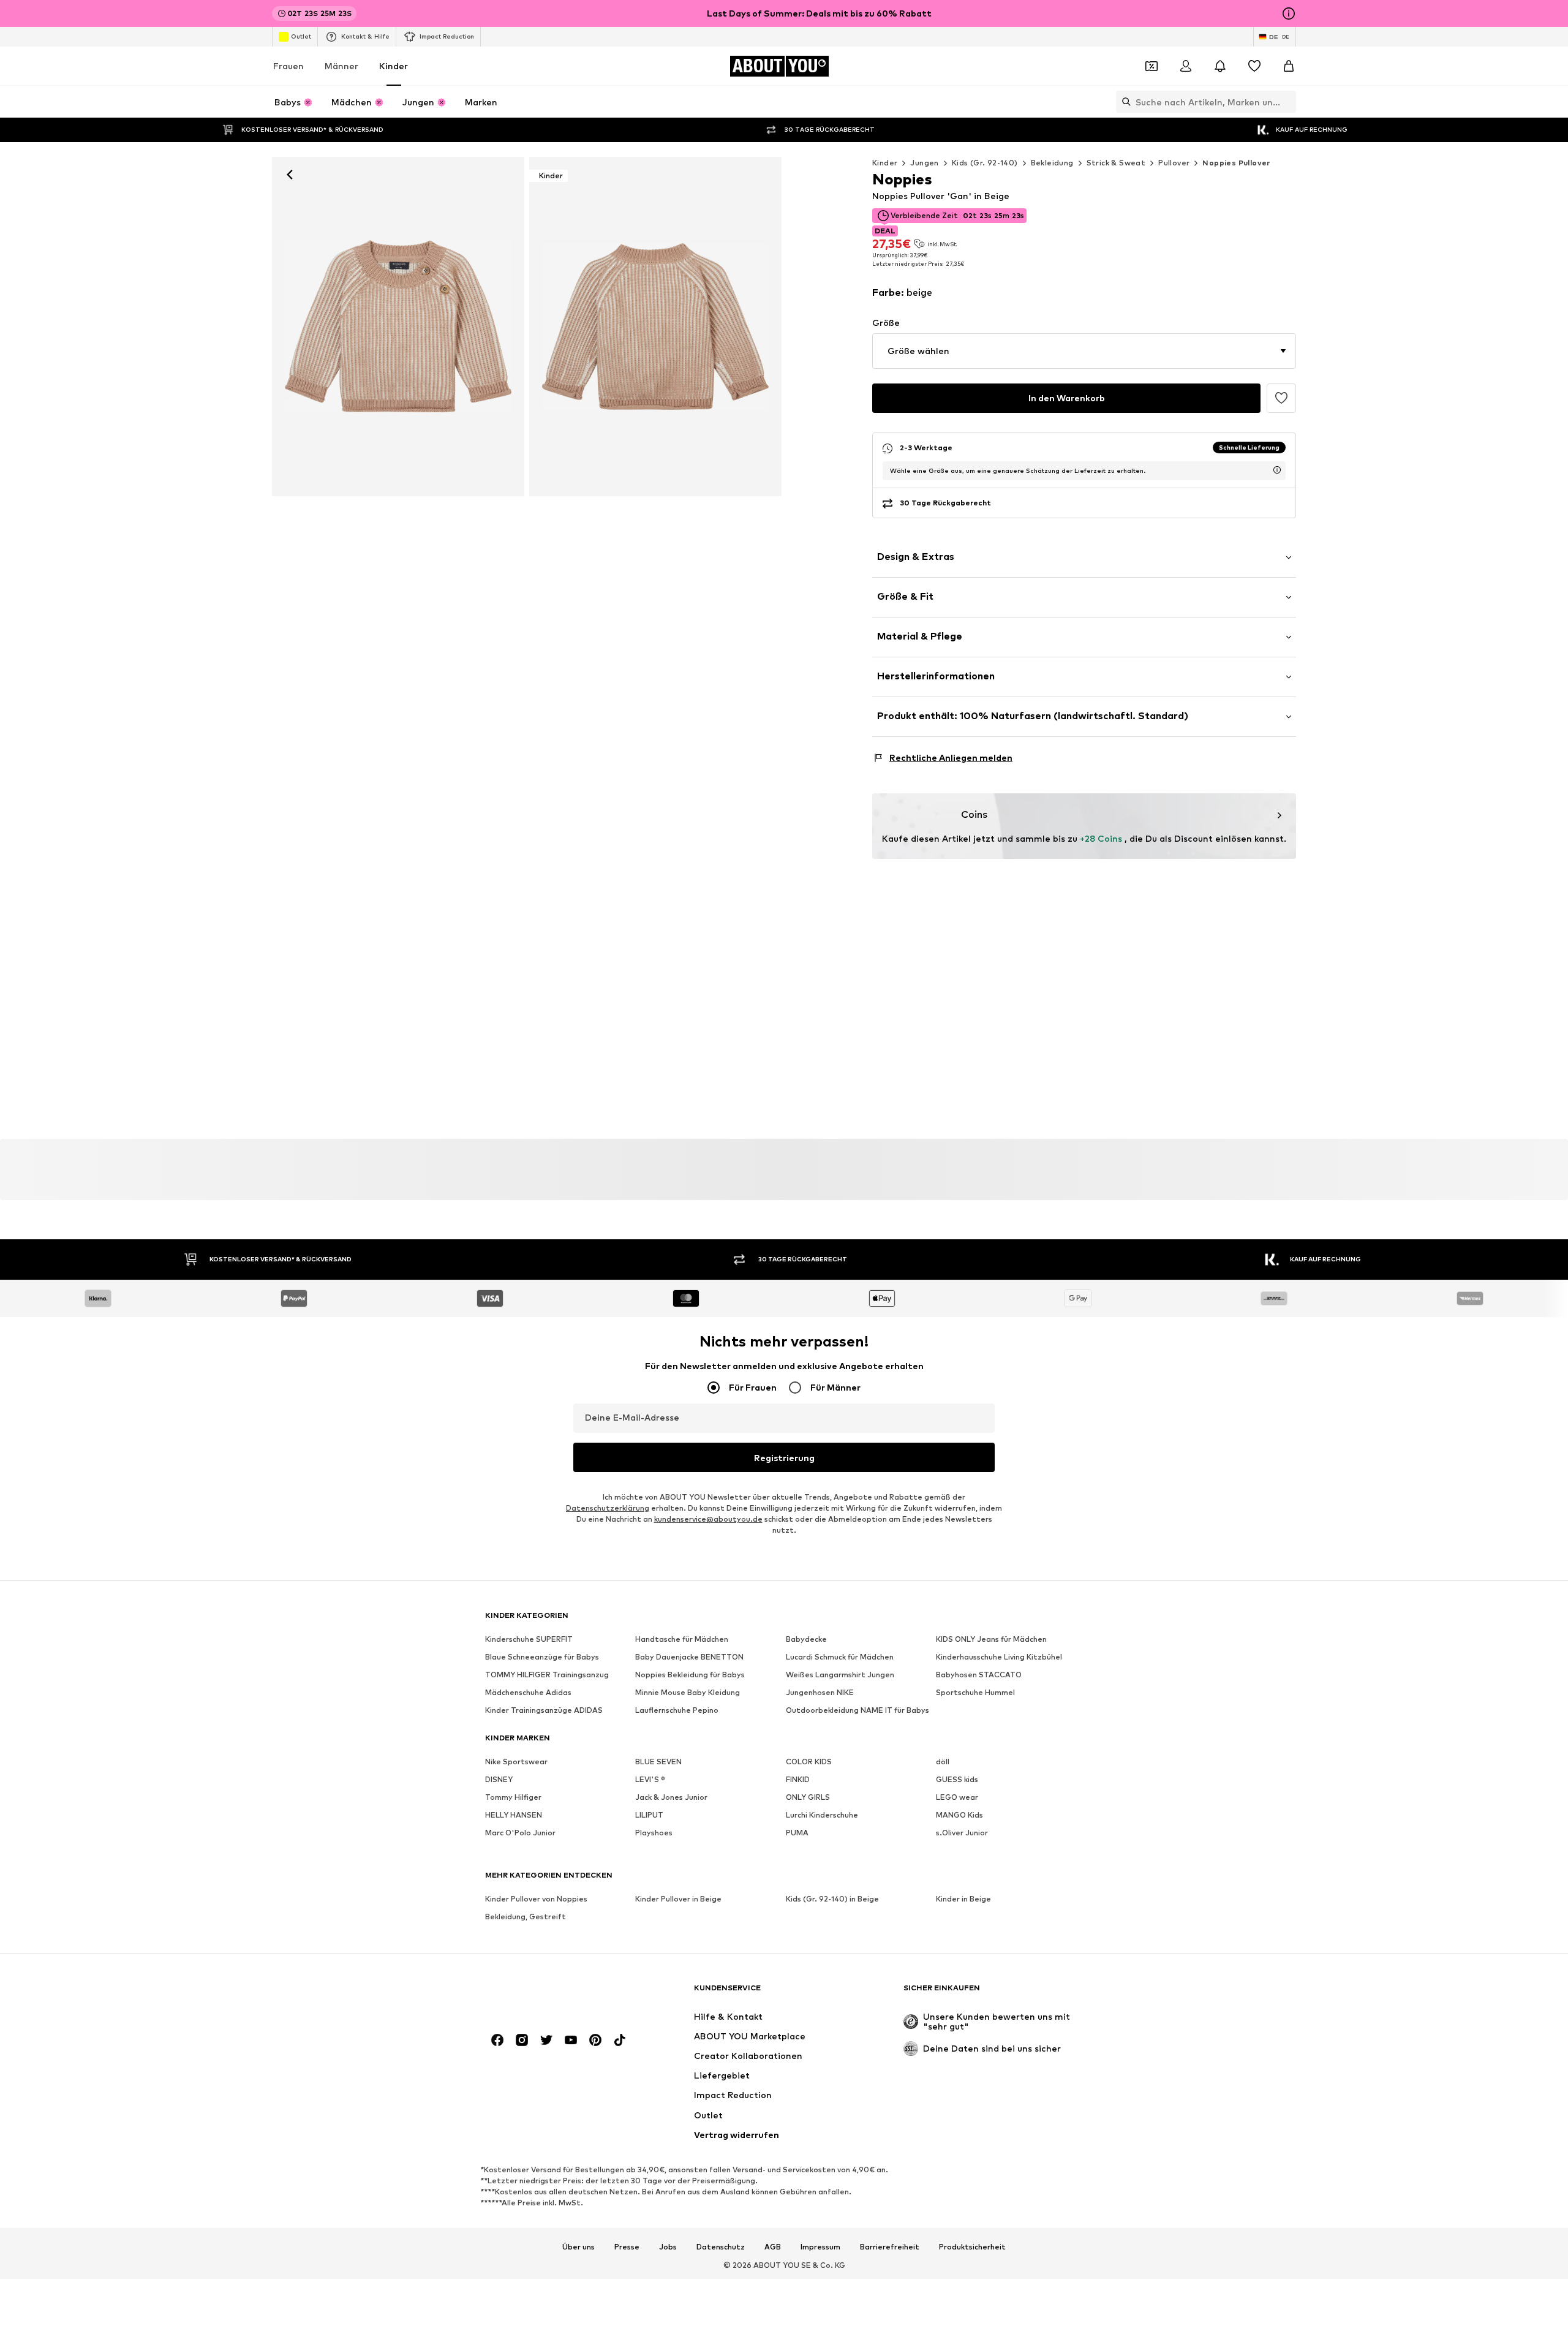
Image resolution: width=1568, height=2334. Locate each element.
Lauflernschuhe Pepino (677, 1711)
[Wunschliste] (1254, 66)
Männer (341, 66)
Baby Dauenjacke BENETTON (689, 1657)
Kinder (394, 66)
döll (943, 1762)
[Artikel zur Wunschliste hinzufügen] (1281, 398)
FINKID (798, 1780)
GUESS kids (957, 1780)
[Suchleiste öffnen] (1123, 102)
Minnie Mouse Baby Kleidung (688, 1693)
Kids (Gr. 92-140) (985, 163)
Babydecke (806, 1640)
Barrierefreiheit (890, 2247)
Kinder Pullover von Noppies (536, 1899)
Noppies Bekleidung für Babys (690, 1675)
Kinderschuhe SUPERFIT (529, 1640)
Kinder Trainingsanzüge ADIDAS (544, 1711)
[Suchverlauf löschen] (1287, 102)
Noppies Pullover (1236, 163)
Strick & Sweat (1116, 163)
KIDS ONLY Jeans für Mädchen (991, 1640)
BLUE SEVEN (658, 1762)
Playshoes (654, 1833)
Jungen (924, 163)
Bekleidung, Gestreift (526, 1917)
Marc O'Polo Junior (520, 1833)
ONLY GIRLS (808, 1798)
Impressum (820, 2247)
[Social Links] (497, 2041)
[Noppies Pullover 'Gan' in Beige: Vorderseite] (398, 327)
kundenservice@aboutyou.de (708, 1520)
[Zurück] (290, 175)
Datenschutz (721, 2247)
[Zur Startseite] (552, 1994)
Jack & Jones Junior (671, 1798)
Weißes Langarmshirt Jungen (840, 1675)
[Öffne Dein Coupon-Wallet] (1151, 66)
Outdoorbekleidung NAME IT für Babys (858, 1711)
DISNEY (499, 1780)
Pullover (1174, 163)
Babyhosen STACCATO (979, 1675)
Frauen (288, 66)
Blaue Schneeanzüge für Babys (542, 1657)
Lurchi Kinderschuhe (822, 1815)
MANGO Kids (959, 1815)
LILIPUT (649, 1815)
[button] (1084, 351)
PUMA (797, 1833)
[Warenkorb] (1289, 66)
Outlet (301, 36)
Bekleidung (1052, 163)
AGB (773, 2247)
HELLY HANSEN (514, 1815)
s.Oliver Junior (962, 1833)
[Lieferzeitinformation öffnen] (1277, 470)
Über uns (579, 2247)
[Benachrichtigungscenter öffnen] (1220, 66)
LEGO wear (957, 1798)
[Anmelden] (1186, 66)
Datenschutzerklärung (608, 1509)
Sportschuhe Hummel (975, 1693)
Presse (627, 2247)
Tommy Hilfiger (513, 1798)
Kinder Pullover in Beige (678, 1899)
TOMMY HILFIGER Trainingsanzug (547, 1675)
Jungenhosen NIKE (820, 1693)
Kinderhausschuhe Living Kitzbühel (999, 1657)
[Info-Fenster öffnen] (1289, 13)
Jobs (668, 2247)
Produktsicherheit (972, 2247)
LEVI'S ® (650, 1780)
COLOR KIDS (809, 1762)
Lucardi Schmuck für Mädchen (840, 1657)
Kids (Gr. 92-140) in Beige (832, 1899)
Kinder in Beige (963, 1899)
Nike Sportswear (516, 1762)
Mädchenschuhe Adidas (528, 1693)
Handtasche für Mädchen (682, 1640)
